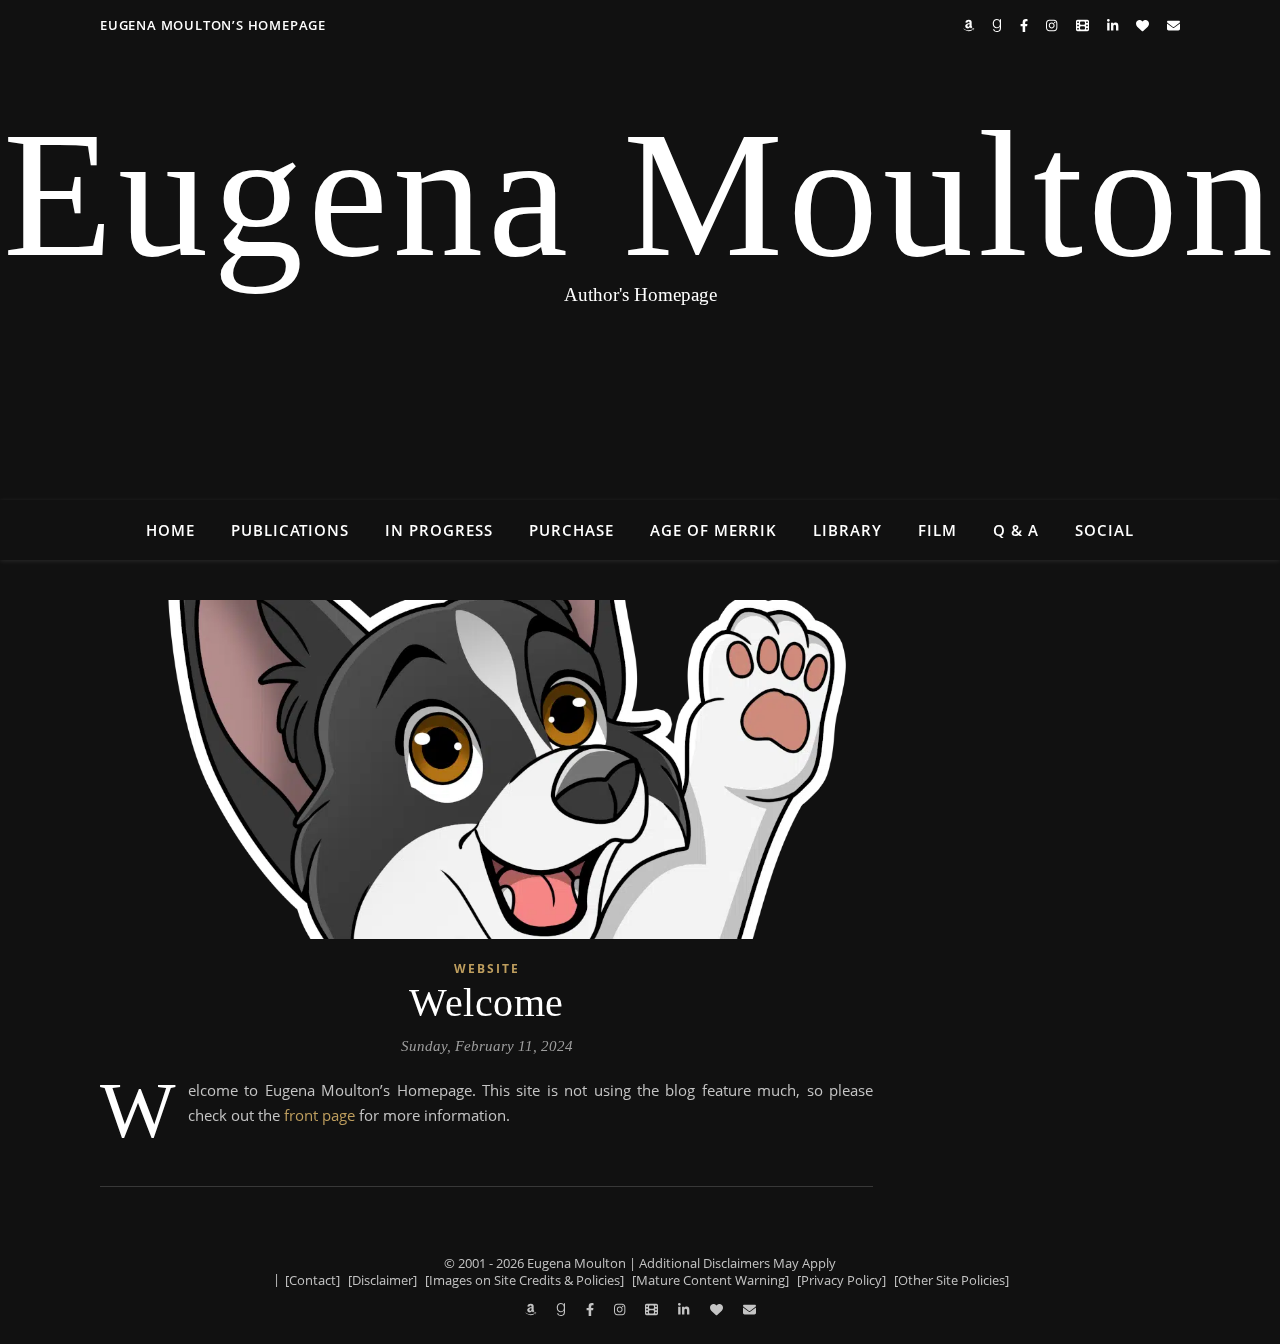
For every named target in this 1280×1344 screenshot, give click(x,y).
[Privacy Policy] (841, 1280)
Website (487, 968)
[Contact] (312, 1280)
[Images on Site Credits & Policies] (524, 1280)
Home (170, 530)
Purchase (571, 530)
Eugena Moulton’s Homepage (213, 25)
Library (847, 530)
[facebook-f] (1025, 25)
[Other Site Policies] (951, 1280)
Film (937, 530)
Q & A (1016, 530)
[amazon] (970, 25)
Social (1104, 530)
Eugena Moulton (640, 195)
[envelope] (1173, 25)
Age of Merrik (713, 530)
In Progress (439, 530)
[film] (1084, 25)
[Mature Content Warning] (710, 1280)
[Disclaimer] (382, 1280)
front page (319, 1115)
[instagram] (1053, 25)
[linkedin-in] (1114, 25)
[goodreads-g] (998, 25)
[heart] (1144, 25)
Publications (290, 530)
